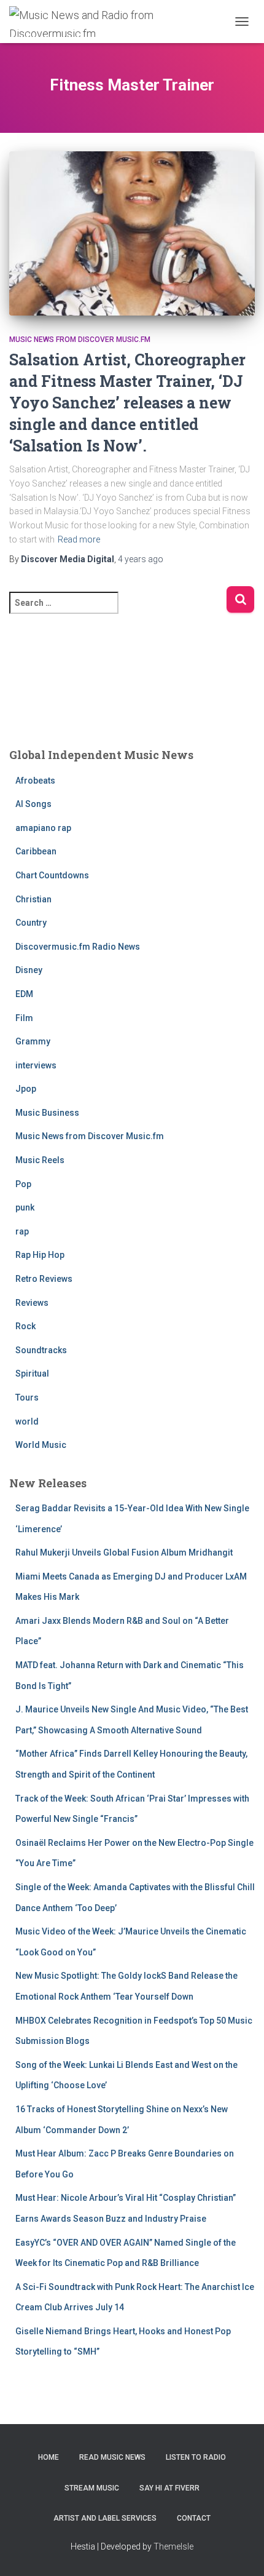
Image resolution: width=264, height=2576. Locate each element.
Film (24, 1018)
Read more (79, 539)
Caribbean (36, 851)
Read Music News (112, 2457)
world (27, 1421)
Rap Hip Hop (40, 1255)
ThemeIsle (173, 2546)
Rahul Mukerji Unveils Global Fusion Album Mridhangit (124, 1552)
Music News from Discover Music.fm (80, 340)
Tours (27, 1397)
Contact (194, 2518)
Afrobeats (35, 781)
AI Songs (33, 804)
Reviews (32, 1303)
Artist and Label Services (105, 2518)
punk (25, 1207)
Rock (25, 1326)
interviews (36, 1065)
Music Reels (40, 1160)
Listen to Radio (196, 2457)
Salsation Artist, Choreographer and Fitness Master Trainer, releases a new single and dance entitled (127, 403)
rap (22, 1231)
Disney (29, 970)
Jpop (26, 1089)
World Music (41, 1445)
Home (49, 2457)
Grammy (33, 1041)
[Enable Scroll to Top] (240, 2551)
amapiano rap (43, 828)
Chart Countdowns (52, 875)
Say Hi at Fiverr (169, 2488)
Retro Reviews (44, 1279)
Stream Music (92, 2488)
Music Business (47, 1113)
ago (141, 559)
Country (31, 923)
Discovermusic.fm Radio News (78, 947)
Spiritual (32, 1373)
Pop (23, 1184)
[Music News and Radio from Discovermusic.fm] (88, 22)
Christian (33, 899)
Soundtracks (41, 1350)
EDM (24, 994)
